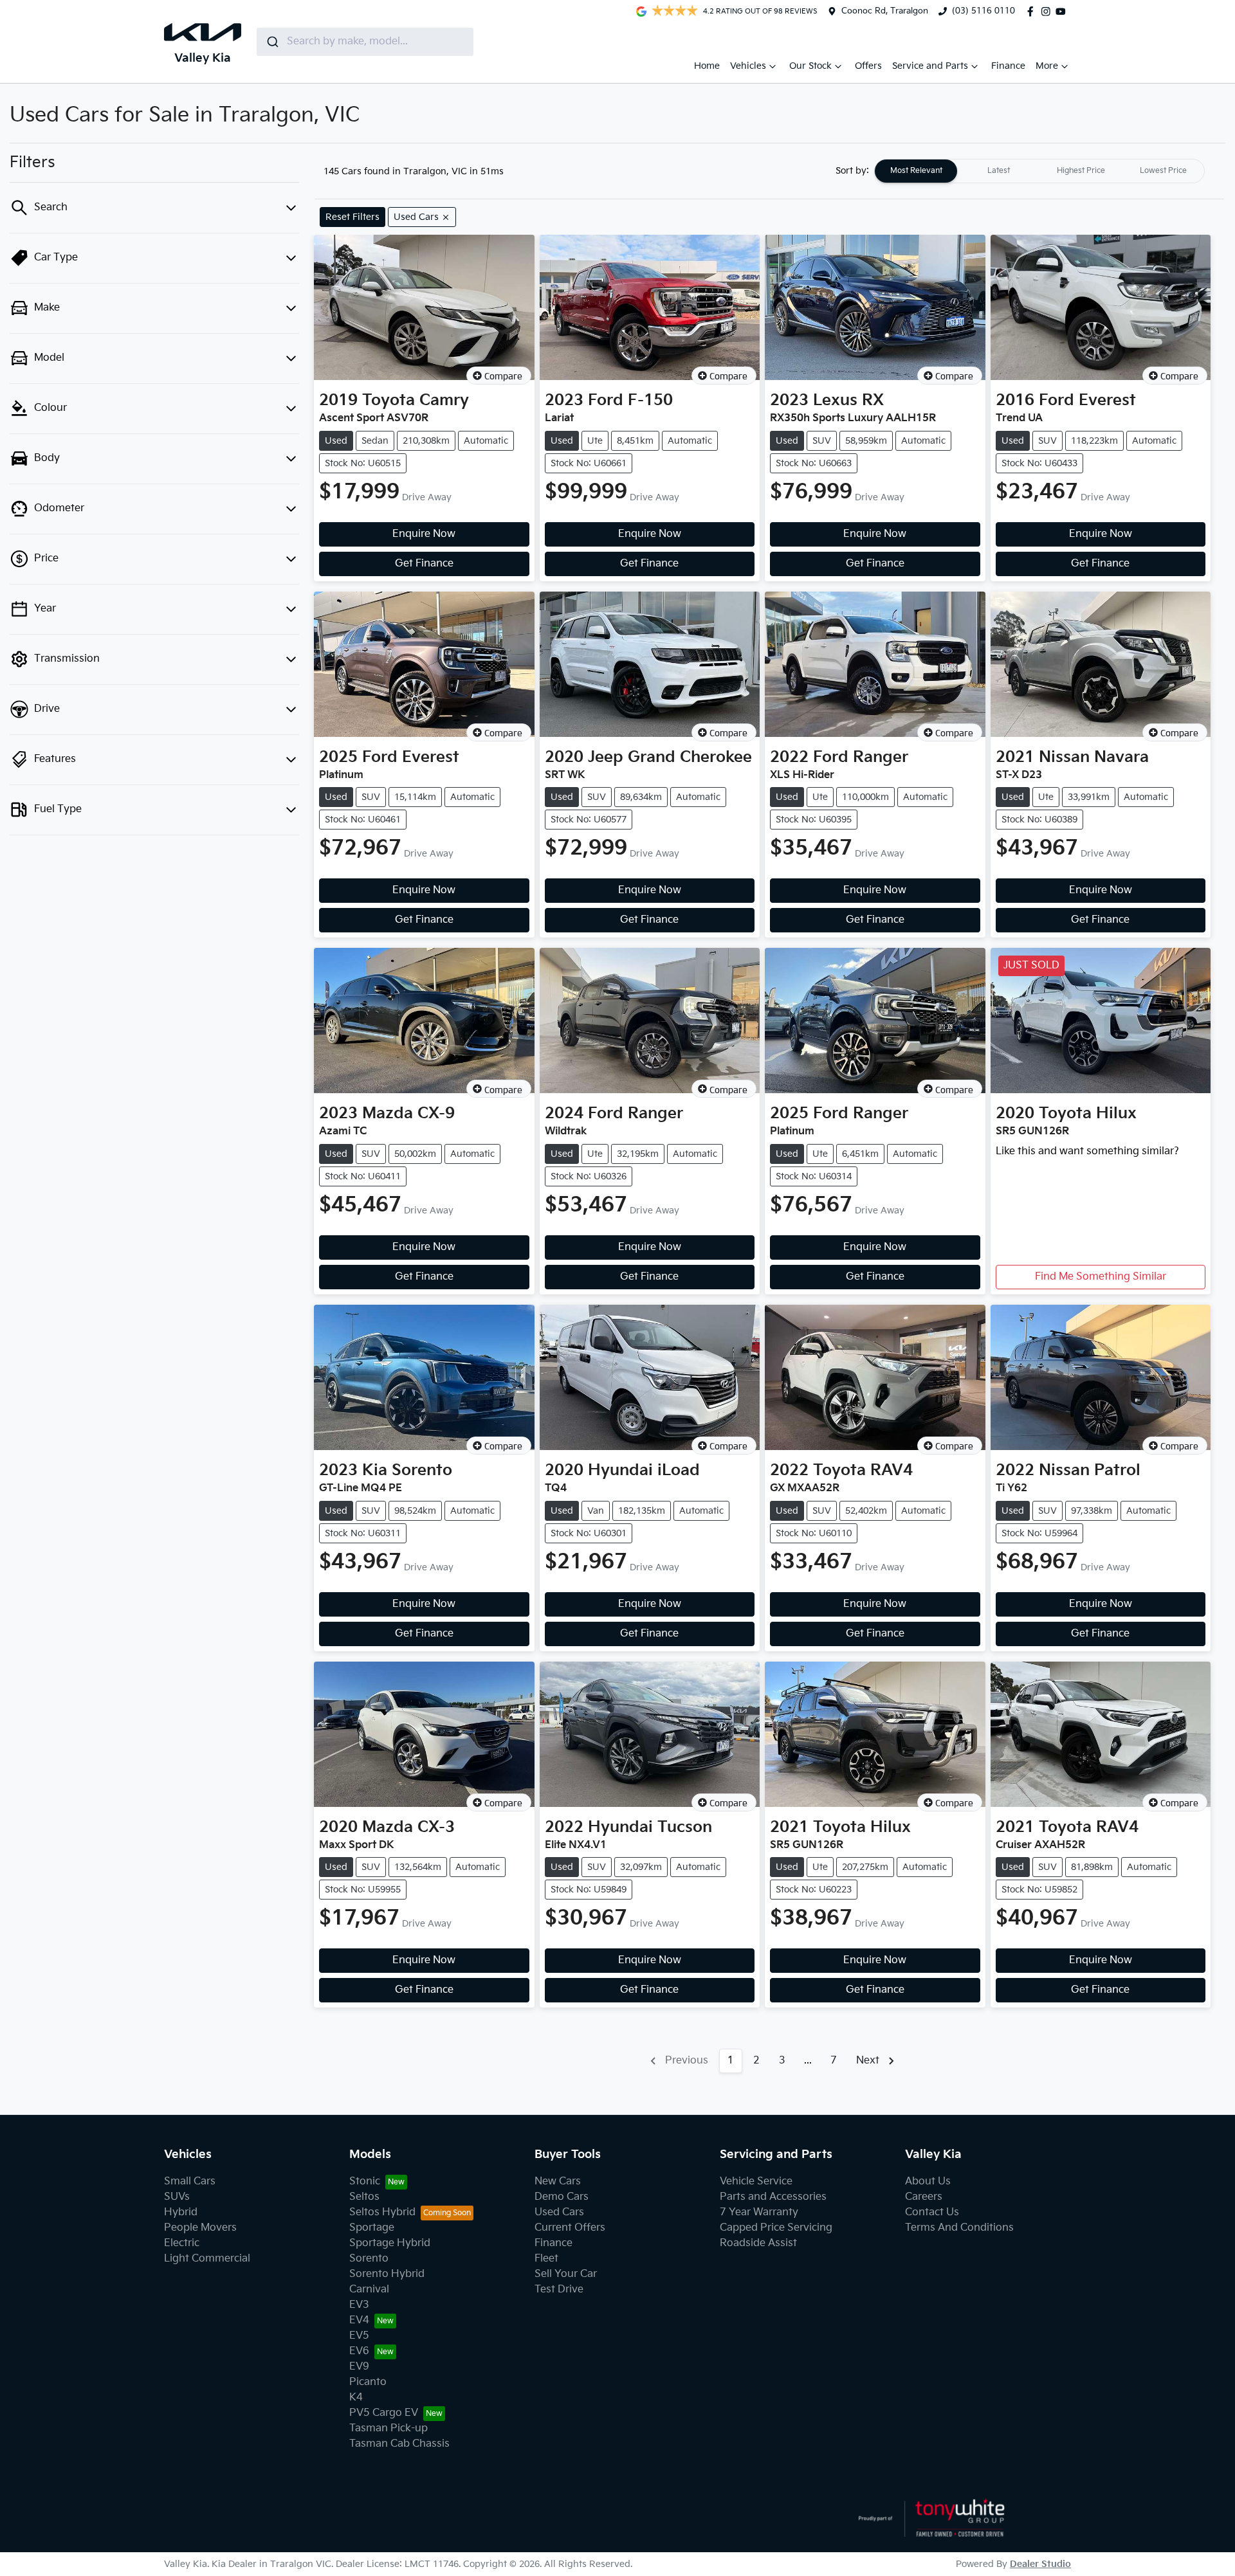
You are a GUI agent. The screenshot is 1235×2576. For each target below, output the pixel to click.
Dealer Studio (1040, 2564)
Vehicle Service (756, 2181)
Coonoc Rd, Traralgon (885, 11)
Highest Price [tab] (1081, 171)
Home (707, 66)
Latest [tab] (999, 171)
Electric (182, 2243)
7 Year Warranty (759, 2212)
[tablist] (1039, 171)
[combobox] (365, 42)
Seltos (364, 2197)
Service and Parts (930, 66)
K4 (356, 2398)
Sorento (369, 2259)
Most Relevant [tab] (916, 171)
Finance (1008, 66)
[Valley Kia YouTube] (1063, 12)
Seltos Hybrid (382, 2212)
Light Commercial (207, 2259)
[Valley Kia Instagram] (1048, 12)
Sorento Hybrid (387, 2274)
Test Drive (559, 2290)
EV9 (359, 2367)
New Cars (558, 2181)
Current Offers (570, 2228)
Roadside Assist (758, 2243)
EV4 (359, 2320)
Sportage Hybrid (390, 2243)
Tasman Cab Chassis (399, 2444)
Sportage (372, 2228)
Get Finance (424, 564)
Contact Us (932, 2212)
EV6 (359, 2351)
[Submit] (272, 42)
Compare (503, 376)
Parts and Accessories (773, 2197)
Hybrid (181, 2212)
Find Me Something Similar (1101, 1277)
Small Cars (190, 2181)
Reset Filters (352, 217)
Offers (868, 66)
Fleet (546, 2259)
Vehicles (748, 66)
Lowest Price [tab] (1163, 171)
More (1047, 66)
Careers (924, 2197)
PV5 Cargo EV (384, 2413)
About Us (928, 2181)
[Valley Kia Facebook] (1033, 12)
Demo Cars (562, 2197)
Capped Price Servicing (776, 2228)
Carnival (369, 2290)
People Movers (200, 2228)
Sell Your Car (566, 2274)
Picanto (368, 2382)
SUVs (177, 2197)
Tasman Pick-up (389, 2428)
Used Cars (559, 2212)
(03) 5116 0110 (983, 11)
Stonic (365, 2181)
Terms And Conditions (959, 2228)
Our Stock (810, 66)
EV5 (359, 2336)
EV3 (359, 2305)
